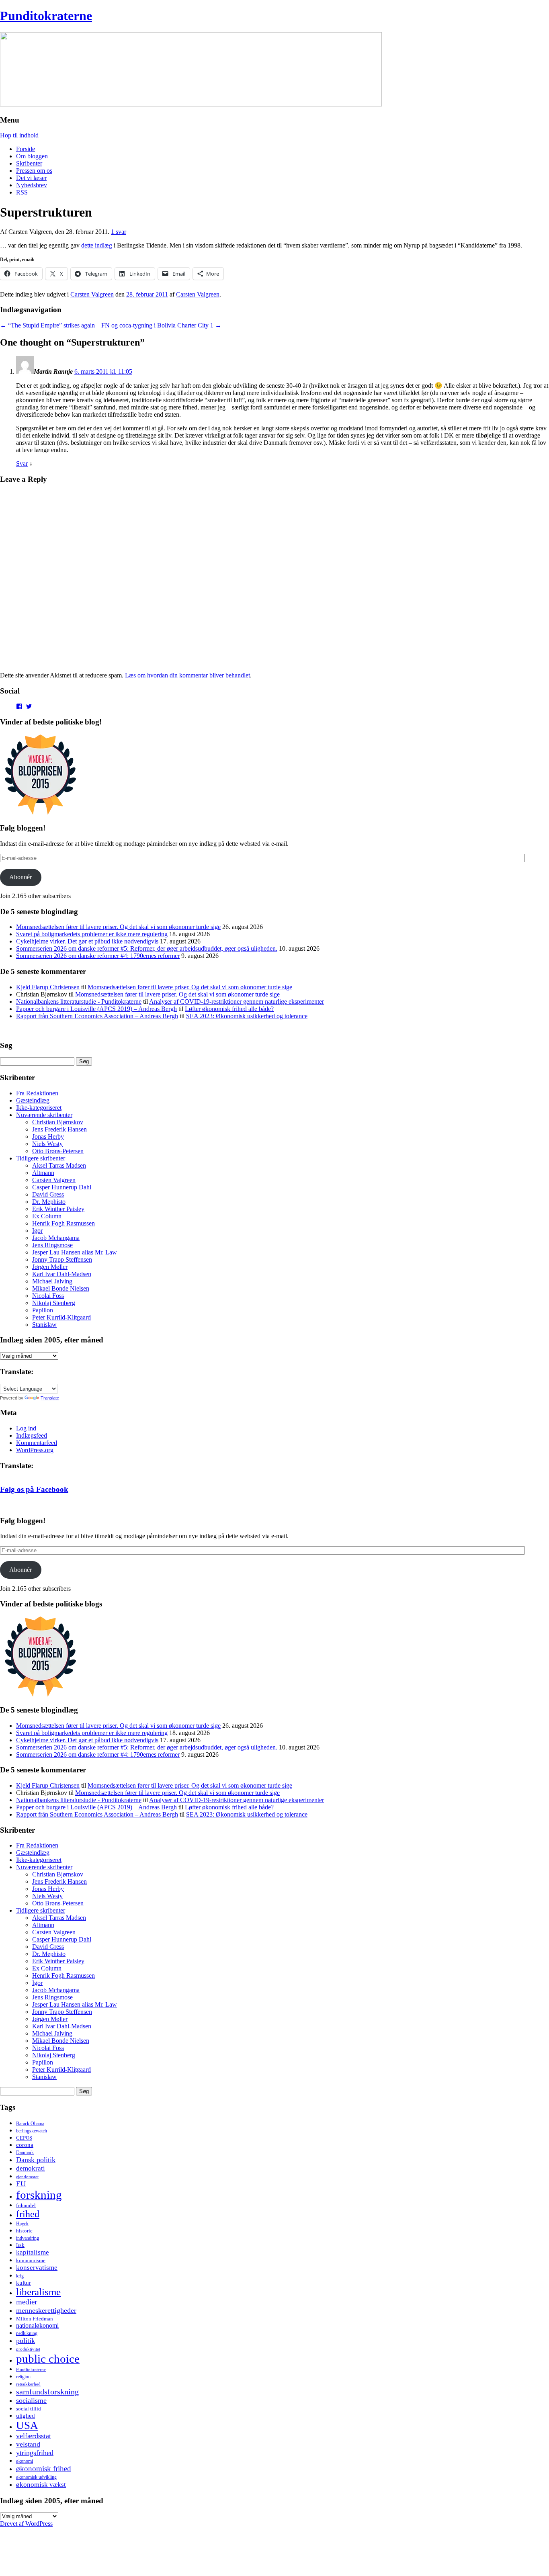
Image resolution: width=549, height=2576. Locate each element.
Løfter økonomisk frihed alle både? (229, 1009)
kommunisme (31, 2261)
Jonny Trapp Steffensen (62, 1259)
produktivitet (28, 2349)
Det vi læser (31, 178)
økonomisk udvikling (36, 2477)
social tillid (29, 2409)
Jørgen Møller (50, 1267)
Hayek (22, 2224)
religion (23, 2377)
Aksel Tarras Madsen (59, 1165)
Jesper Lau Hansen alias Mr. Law (75, 1252)
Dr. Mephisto (49, 1202)
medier (27, 2302)
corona (25, 2145)
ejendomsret (27, 2177)
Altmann (43, 1173)
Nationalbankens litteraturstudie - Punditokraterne (79, 1002)
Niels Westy (47, 1144)
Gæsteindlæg (33, 1100)
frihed (28, 2214)
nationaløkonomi (37, 2325)
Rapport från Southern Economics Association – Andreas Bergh (97, 1016)
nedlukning (27, 2333)
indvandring (28, 2238)
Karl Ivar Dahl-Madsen (62, 1274)
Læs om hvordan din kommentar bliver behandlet (187, 675)
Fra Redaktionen (37, 1093)
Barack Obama (30, 2124)
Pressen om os (34, 171)
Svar (22, 463)
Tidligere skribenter (41, 1158)
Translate (50, 1398)
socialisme (31, 2400)
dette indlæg (97, 245)
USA (27, 2425)
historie (24, 2231)
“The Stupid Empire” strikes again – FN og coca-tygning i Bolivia (88, 325)
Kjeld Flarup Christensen (48, 987)
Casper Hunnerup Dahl (62, 1187)
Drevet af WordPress (26, 2524)
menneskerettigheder (46, 2310)
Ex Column (47, 1216)
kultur (24, 2282)
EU (21, 2184)
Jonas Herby (48, 1137)
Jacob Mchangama (56, 1238)
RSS (22, 192)
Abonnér (20, 877)
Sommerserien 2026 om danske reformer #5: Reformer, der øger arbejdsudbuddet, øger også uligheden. (147, 948)
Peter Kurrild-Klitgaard (61, 1317)
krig (20, 2276)
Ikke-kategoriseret (39, 1108)
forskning (39, 2195)
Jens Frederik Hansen (59, 1129)
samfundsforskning (47, 2392)
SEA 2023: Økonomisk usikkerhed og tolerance (247, 1016)
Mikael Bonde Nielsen (61, 1288)
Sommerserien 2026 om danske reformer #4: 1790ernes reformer (98, 956)
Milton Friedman (35, 2319)
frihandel (26, 2205)
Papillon (43, 1310)
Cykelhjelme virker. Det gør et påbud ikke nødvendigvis (87, 941)
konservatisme (37, 2268)
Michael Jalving (52, 1281)
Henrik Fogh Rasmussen (64, 1223)
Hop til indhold (19, 135)
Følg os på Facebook (34, 1489)
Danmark (25, 2153)
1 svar (119, 232)
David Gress (48, 1194)
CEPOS (24, 2138)
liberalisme (38, 2292)
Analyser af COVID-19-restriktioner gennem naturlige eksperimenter (237, 1002)
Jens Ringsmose (52, 1245)
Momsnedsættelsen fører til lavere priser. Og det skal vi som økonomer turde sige (118, 927)
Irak (20, 2245)
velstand (28, 2444)
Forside (26, 149)
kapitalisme (33, 2252)
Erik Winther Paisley (58, 1209)
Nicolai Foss (48, 1296)
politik (26, 2341)
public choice (48, 2359)
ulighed (26, 2416)
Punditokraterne (46, 16)
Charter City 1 (199, 325)
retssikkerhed (28, 2384)
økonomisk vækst (41, 2484)
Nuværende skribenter (44, 1115)
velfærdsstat (34, 2436)
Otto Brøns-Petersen (58, 1151)
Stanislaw (44, 1325)
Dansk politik (36, 2160)
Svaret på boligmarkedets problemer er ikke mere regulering (92, 934)
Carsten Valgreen (92, 294)
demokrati (31, 2168)
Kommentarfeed (37, 1443)
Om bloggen (32, 156)
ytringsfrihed (35, 2453)
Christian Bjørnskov (58, 1122)
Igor (37, 1231)
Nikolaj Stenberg (54, 1303)
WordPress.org (35, 1450)
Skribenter (29, 163)
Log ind (26, 1428)
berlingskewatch (32, 2131)
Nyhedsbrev (32, 185)
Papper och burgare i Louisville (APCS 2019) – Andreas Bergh (96, 1009)
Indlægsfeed (32, 1435)
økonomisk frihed (44, 2469)
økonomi (25, 2461)
